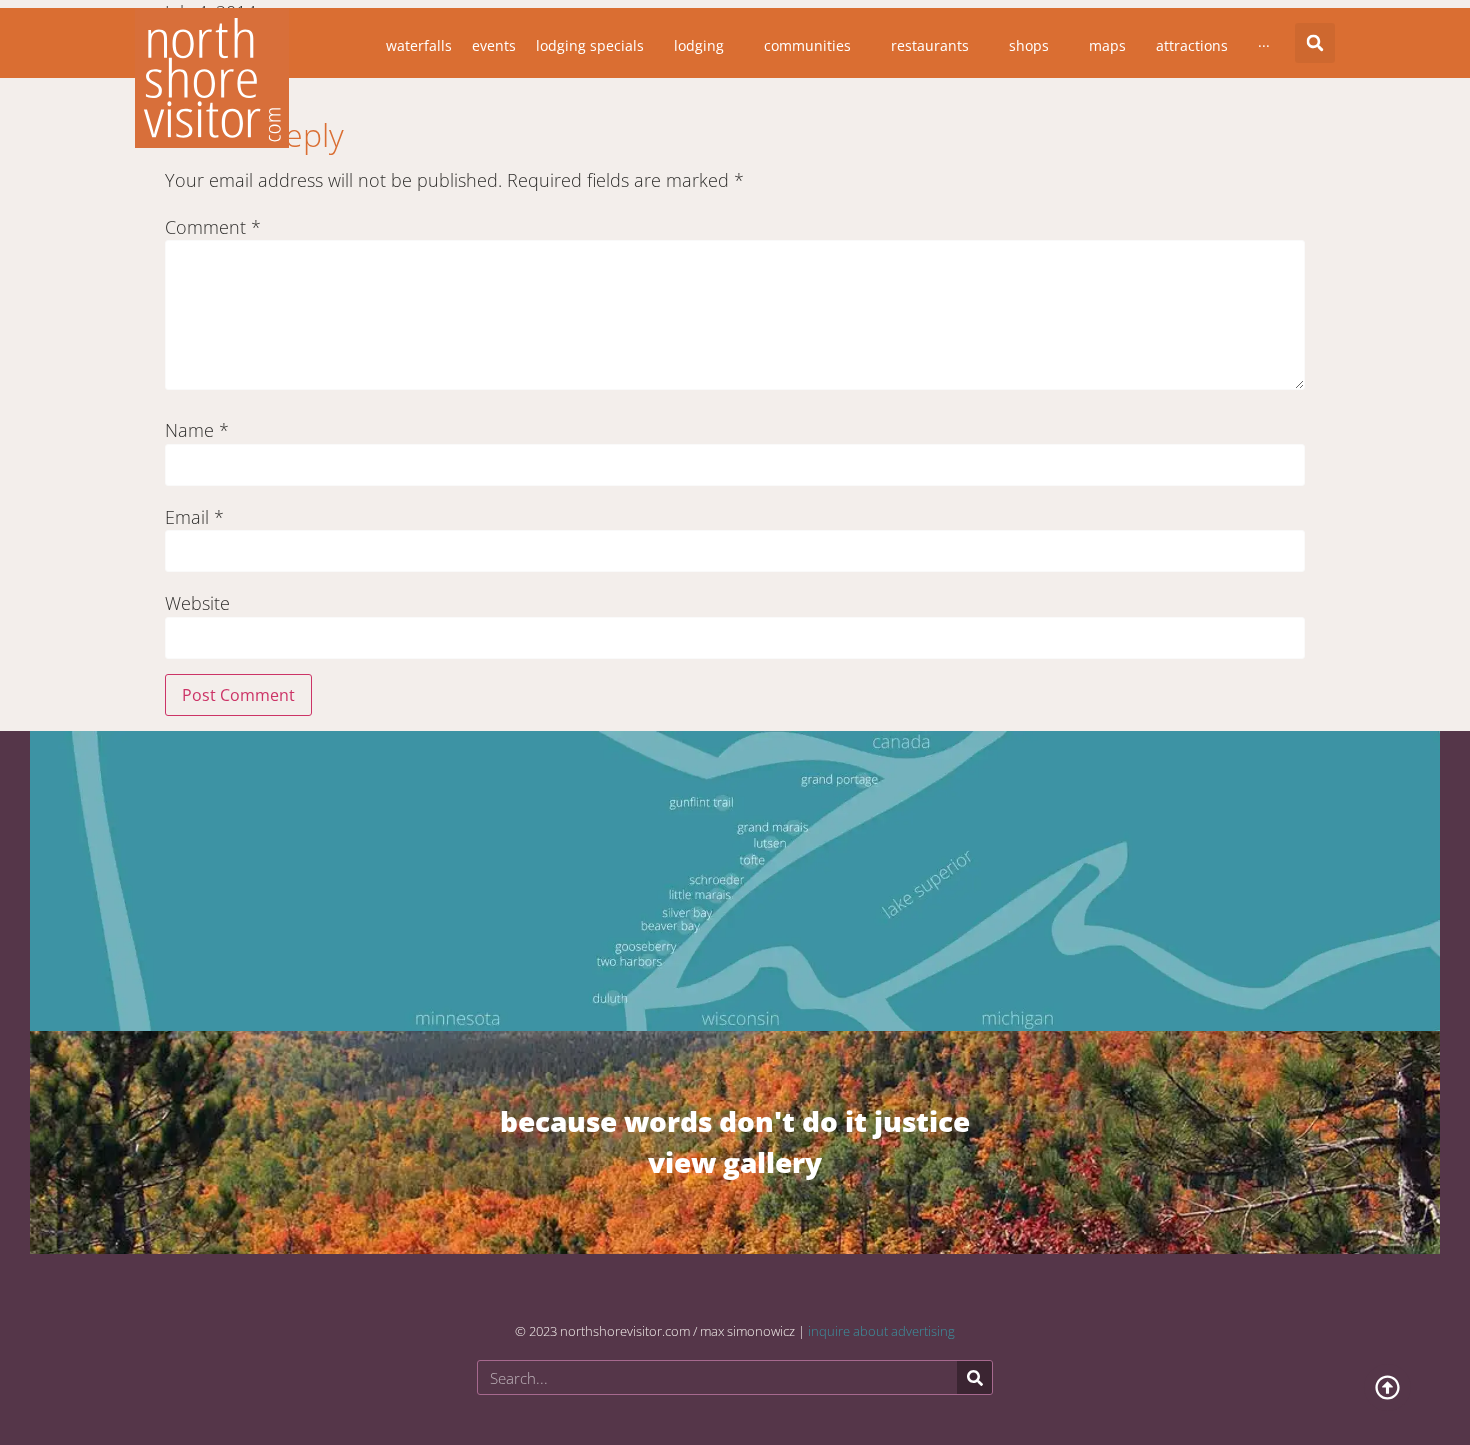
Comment (213, 227)
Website (197, 603)
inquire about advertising (881, 1331)
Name (197, 430)
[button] (1315, 43)
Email (194, 517)
